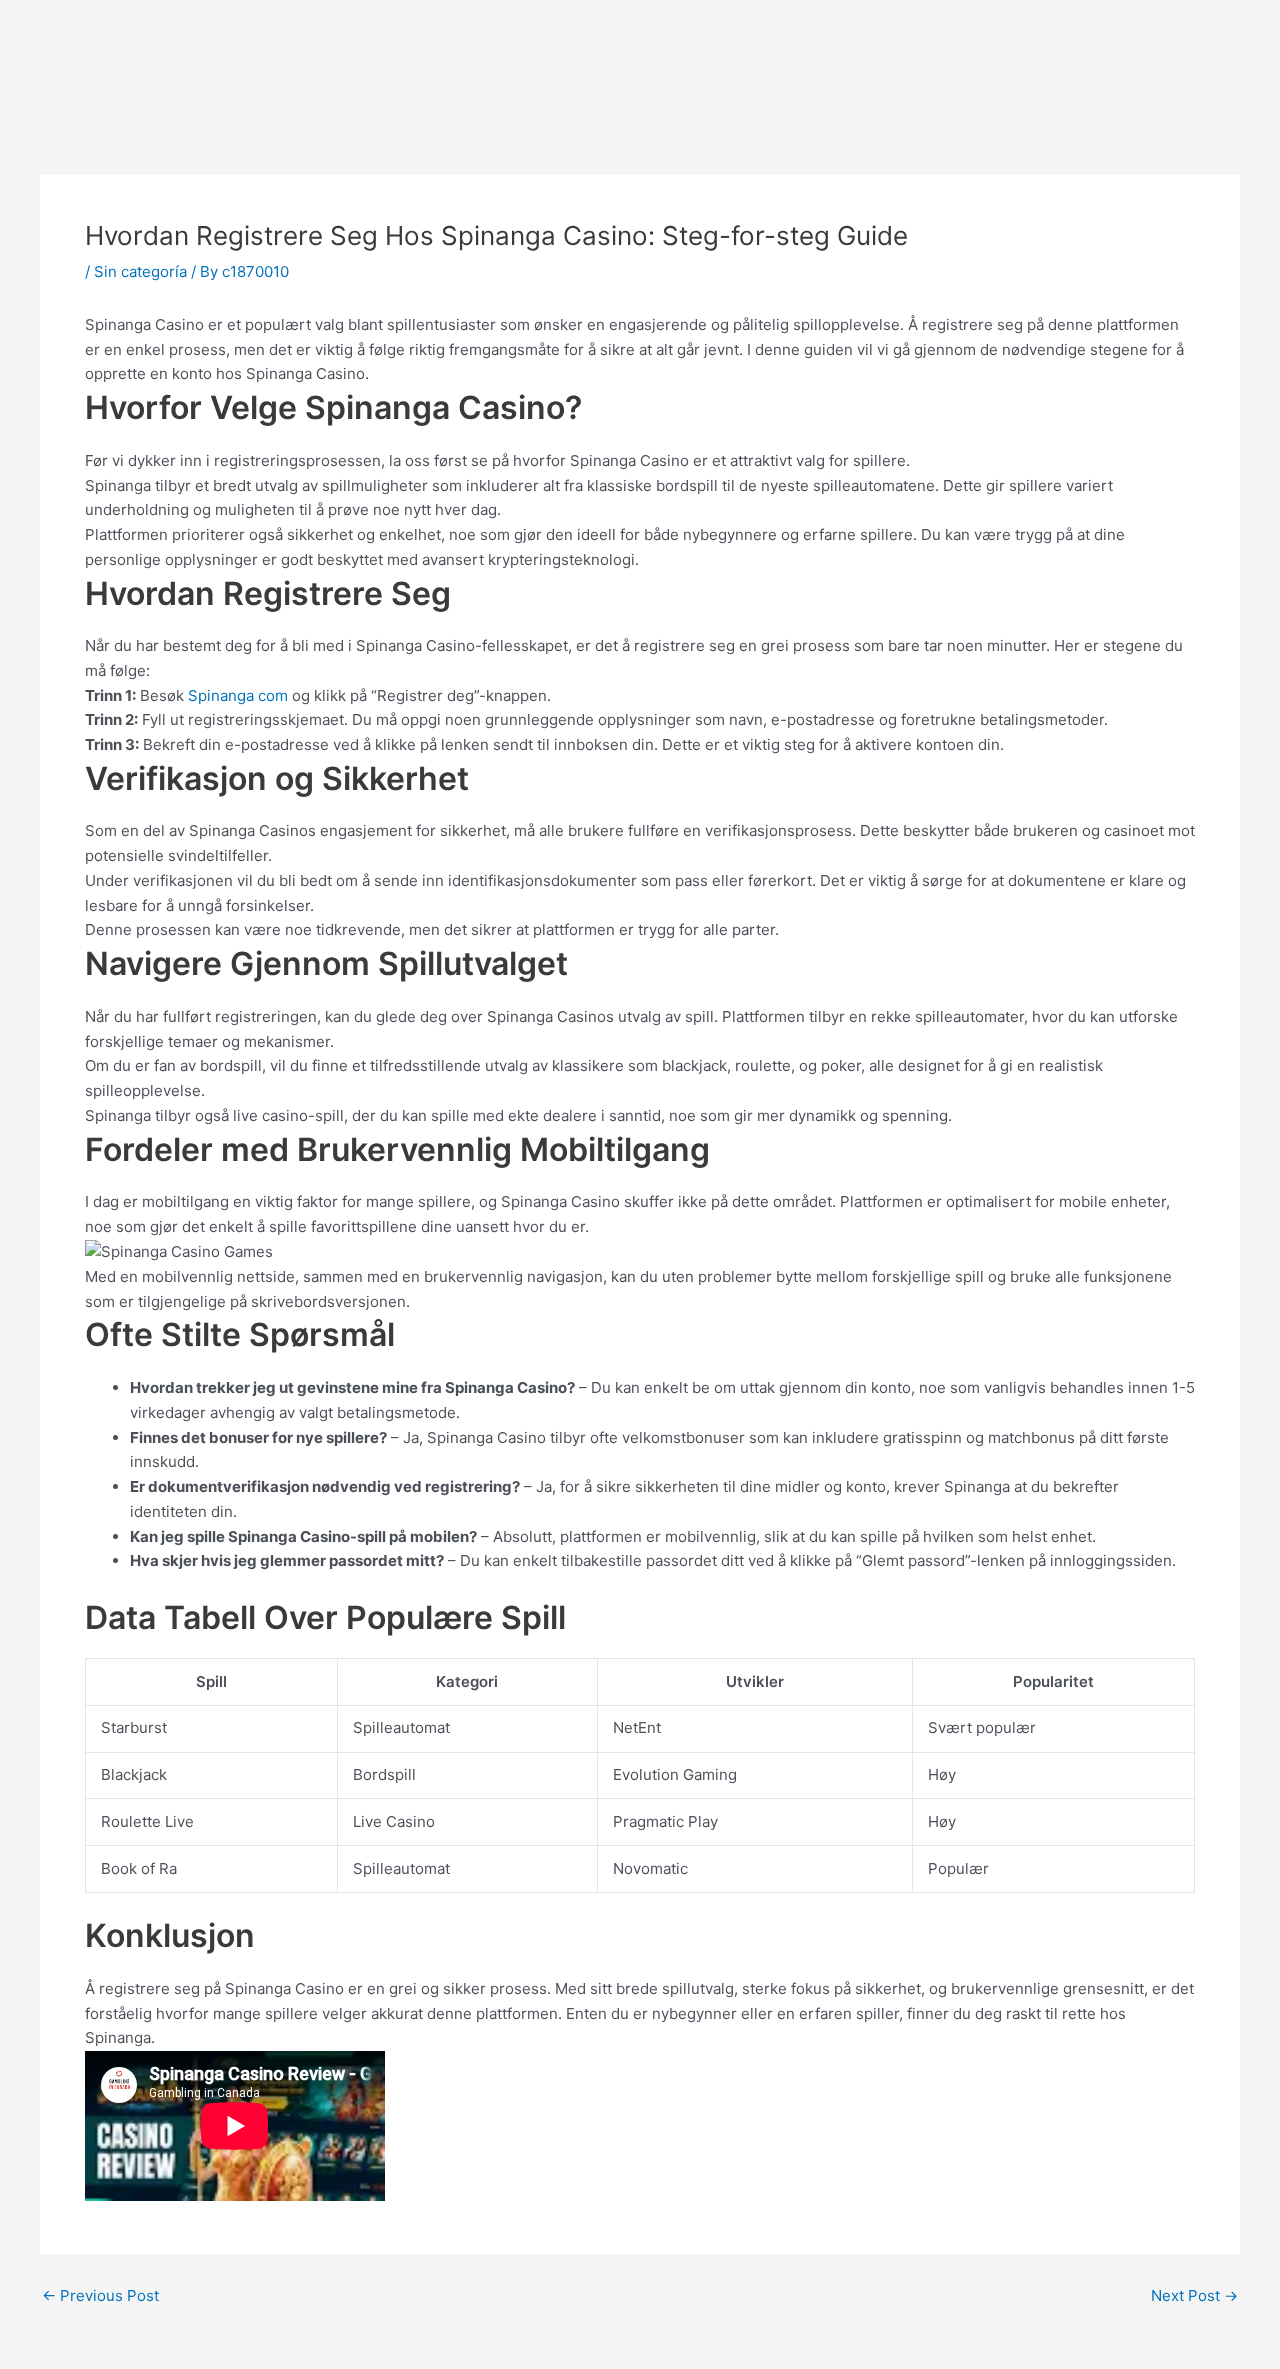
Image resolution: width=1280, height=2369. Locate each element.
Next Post (1194, 2295)
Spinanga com (238, 695)
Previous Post (100, 2295)
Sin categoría (140, 271)
